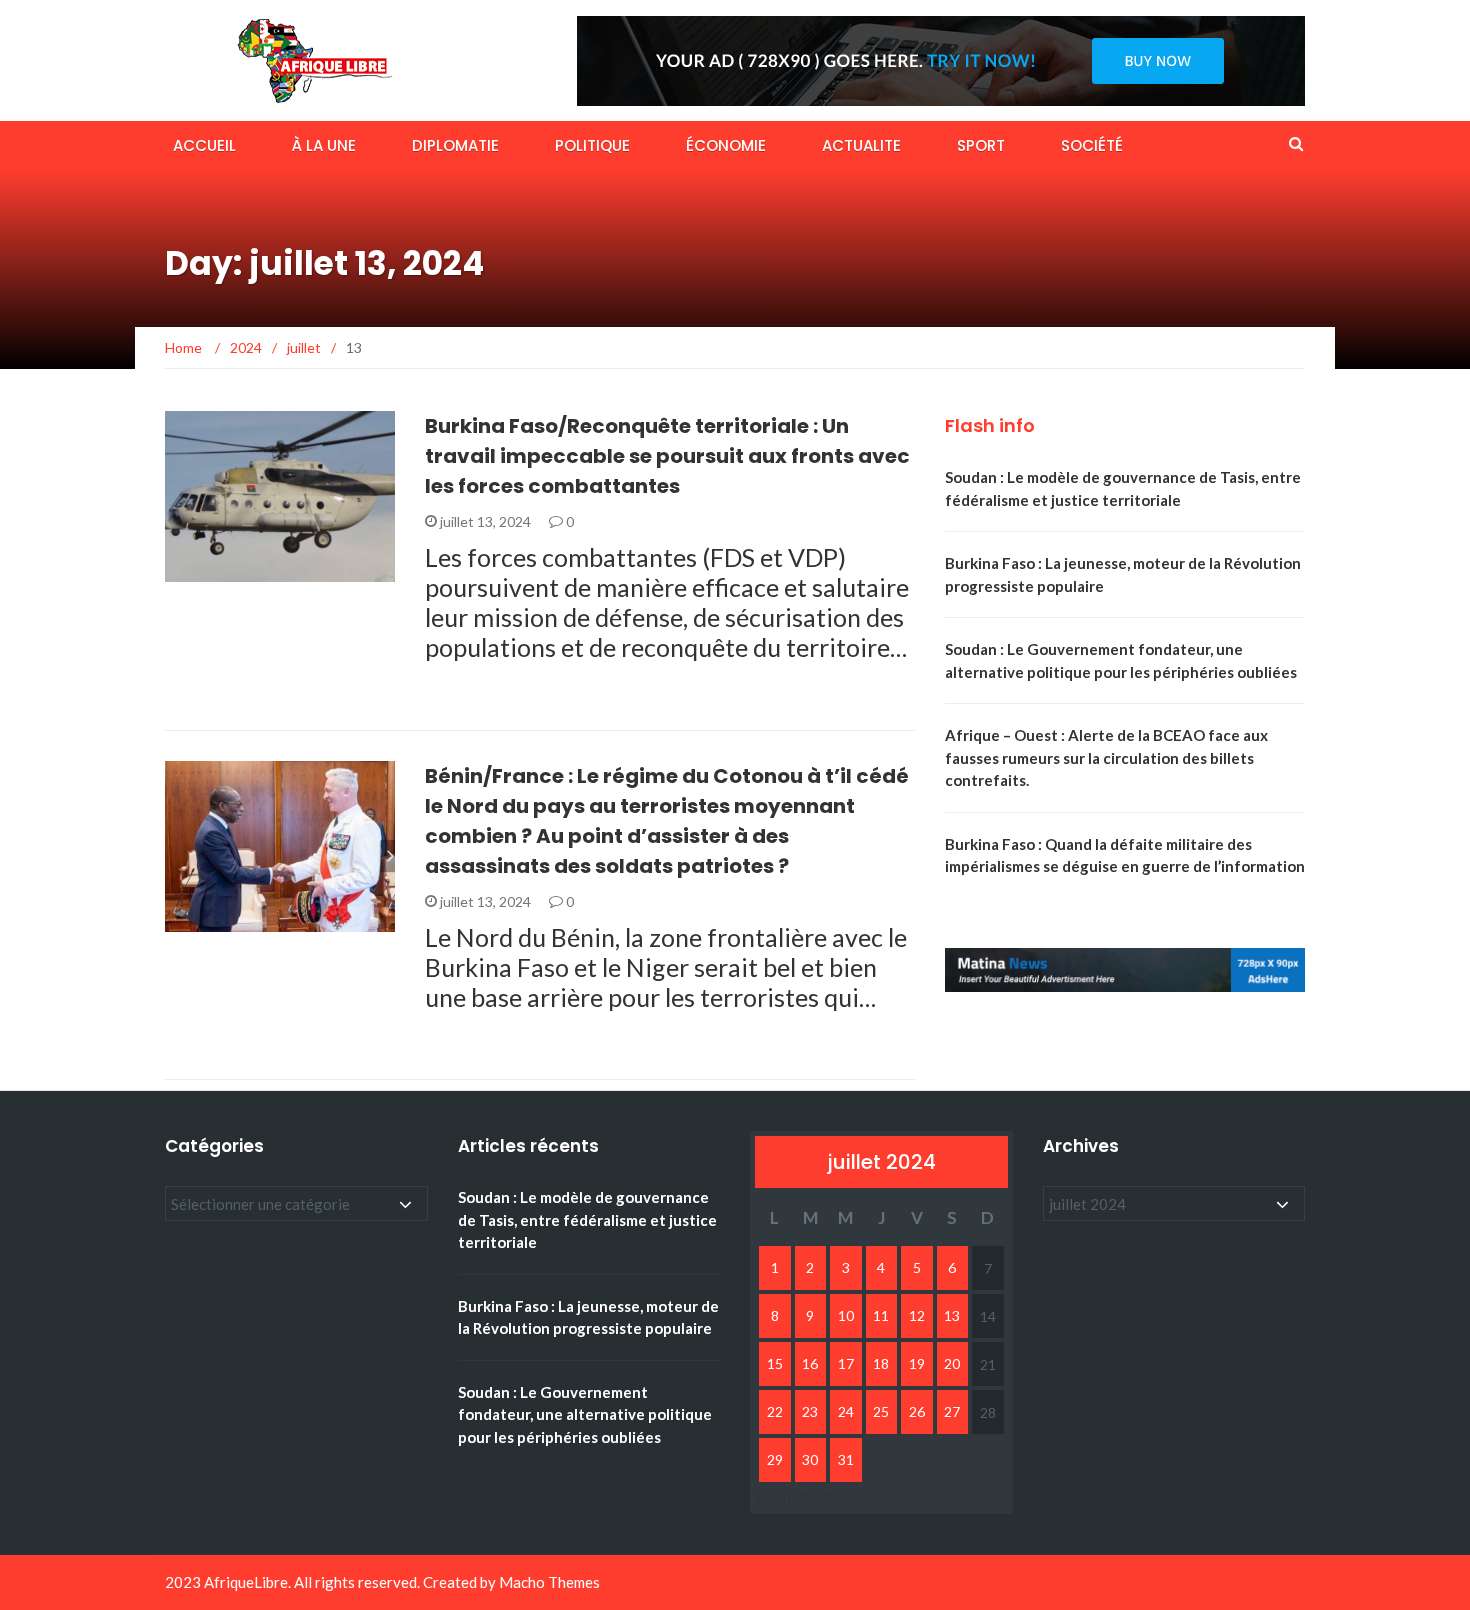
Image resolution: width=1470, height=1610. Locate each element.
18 (881, 1363)
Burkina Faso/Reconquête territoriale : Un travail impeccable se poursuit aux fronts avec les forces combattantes (667, 456)
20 (952, 1363)
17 (846, 1363)
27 (952, 1411)
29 (775, 1459)
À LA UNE (324, 145)
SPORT (981, 145)
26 (917, 1411)
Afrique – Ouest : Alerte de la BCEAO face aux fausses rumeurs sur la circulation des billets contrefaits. (1106, 757)
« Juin (773, 1497)
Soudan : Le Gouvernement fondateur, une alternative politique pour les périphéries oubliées (585, 1414)
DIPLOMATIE (455, 145)
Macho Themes (549, 1582)
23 (810, 1411)
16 (810, 1363)
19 (917, 1363)
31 (846, 1459)
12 (917, 1315)
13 (952, 1315)
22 (775, 1411)
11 (881, 1315)
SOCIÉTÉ (1092, 145)
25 (881, 1411)
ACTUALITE (861, 145)
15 (775, 1363)
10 (846, 1315)
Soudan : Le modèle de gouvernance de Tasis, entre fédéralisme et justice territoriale (587, 1219)
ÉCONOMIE (726, 145)
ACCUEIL (204, 145)
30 (810, 1459)
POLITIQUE (592, 145)
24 (846, 1411)
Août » (821, 1497)
